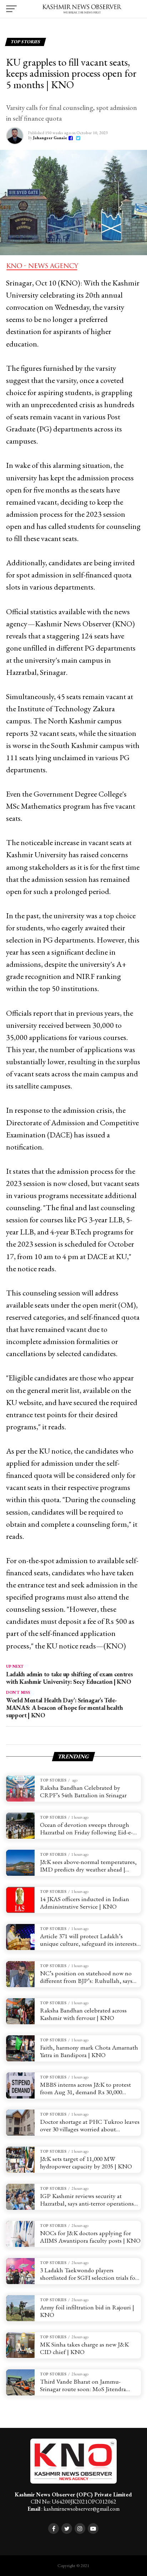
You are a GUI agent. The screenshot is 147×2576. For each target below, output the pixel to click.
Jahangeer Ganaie (50, 138)
